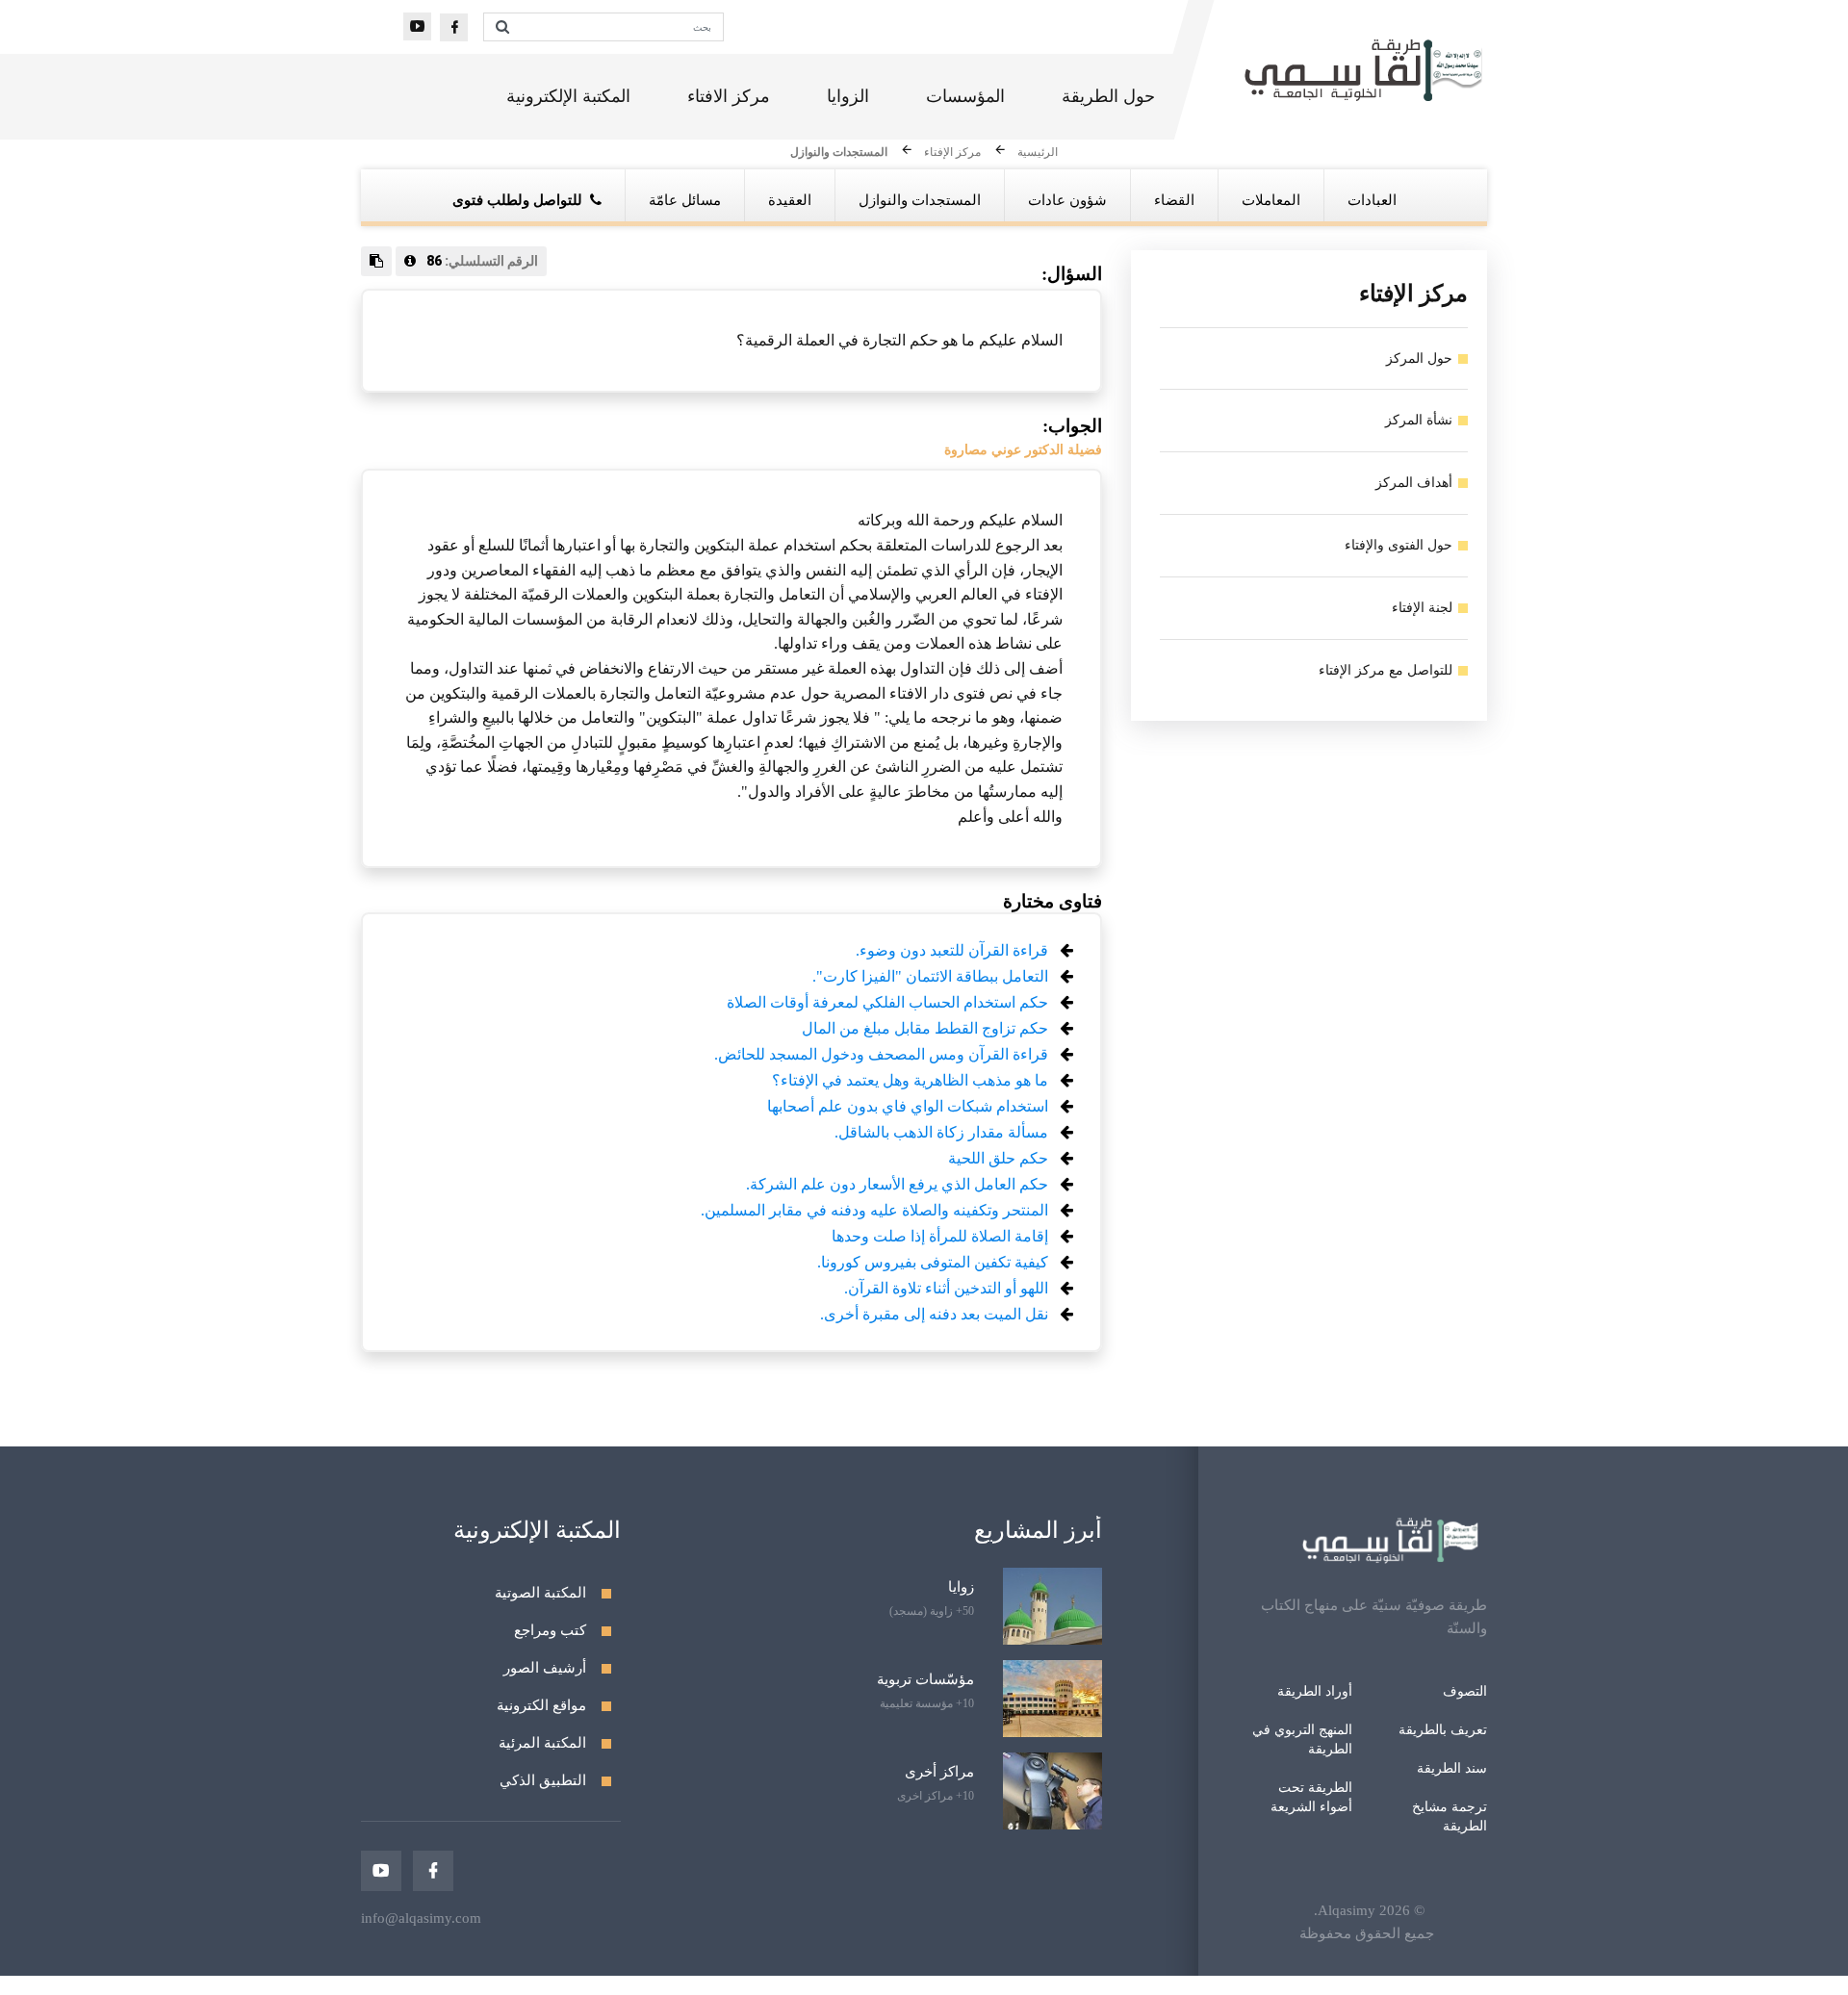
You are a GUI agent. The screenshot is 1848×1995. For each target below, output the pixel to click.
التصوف (1465, 1691)
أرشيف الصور (545, 1668)
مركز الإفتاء (952, 153)
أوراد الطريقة (1315, 1691)
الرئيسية (1038, 153)
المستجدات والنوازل (839, 153)
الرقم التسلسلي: (482, 261)
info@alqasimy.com (421, 1918)
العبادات (1372, 200)
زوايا (961, 1587)
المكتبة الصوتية (540, 1593)
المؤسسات (965, 96)
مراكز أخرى (939, 1772)
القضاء (1174, 200)
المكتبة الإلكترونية (568, 96)
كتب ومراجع (550, 1630)
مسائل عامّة (685, 200)
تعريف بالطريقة (1443, 1730)
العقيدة (790, 200)
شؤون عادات (1067, 200)
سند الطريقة (1452, 1768)
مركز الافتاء (729, 96)
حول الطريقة (1108, 96)
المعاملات (1271, 200)
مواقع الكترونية (541, 1705)
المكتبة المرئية (542, 1743)
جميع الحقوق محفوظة (1367, 1933)
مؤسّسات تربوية (925, 1679)
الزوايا (848, 96)
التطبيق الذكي (543, 1780)
